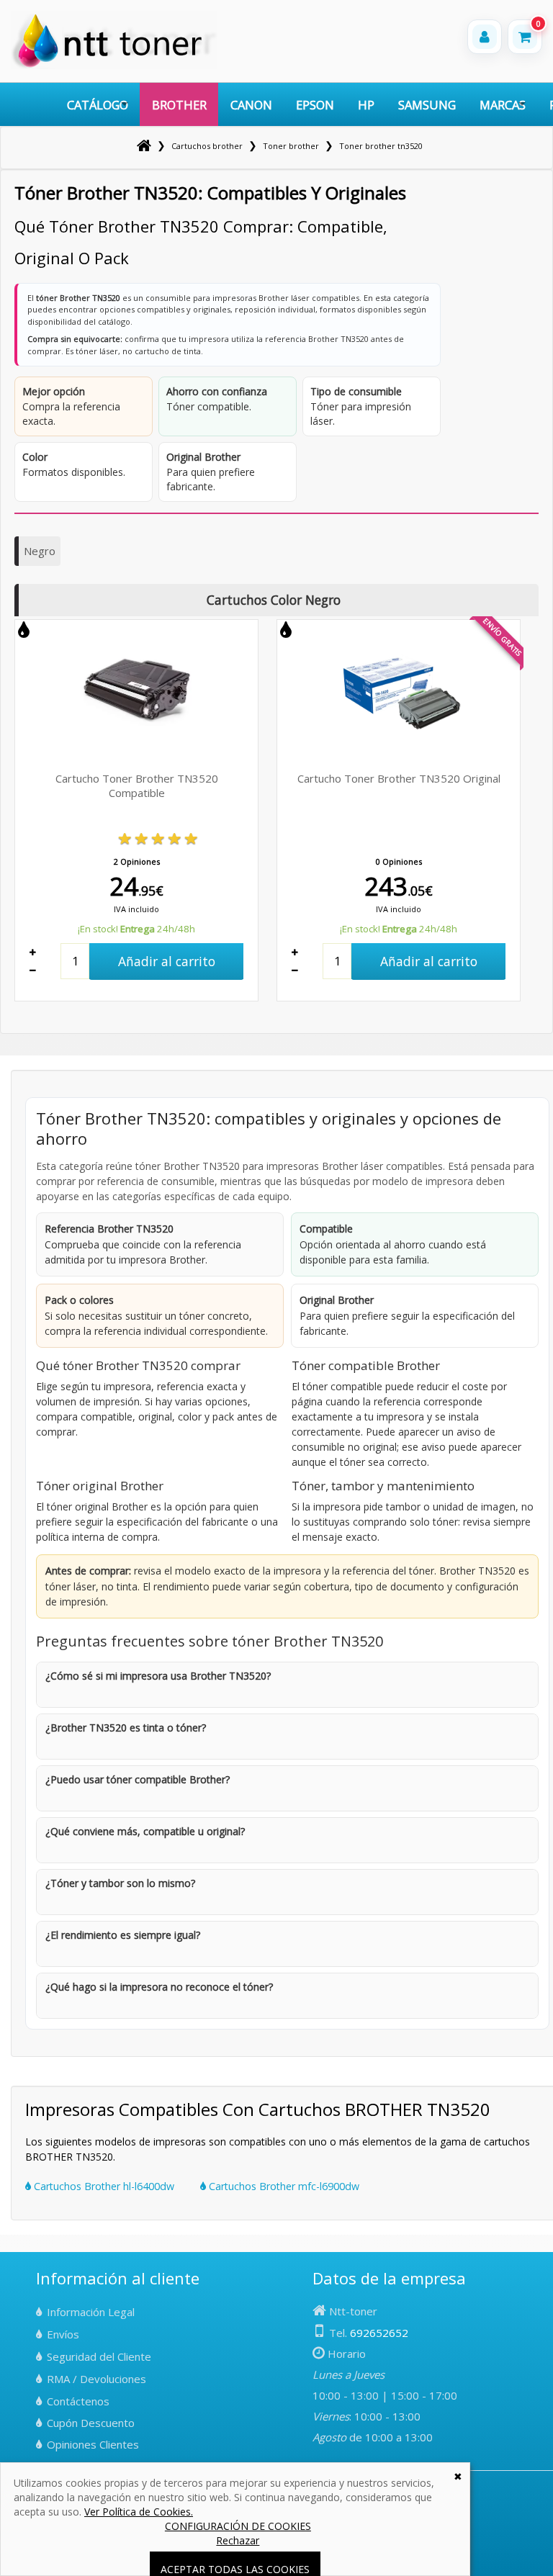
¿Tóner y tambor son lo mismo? (120, 1883)
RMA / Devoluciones (96, 2379)
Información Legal (91, 2312)
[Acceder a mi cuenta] (485, 37)
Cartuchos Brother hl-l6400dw (103, 2186)
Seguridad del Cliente (99, 2356)
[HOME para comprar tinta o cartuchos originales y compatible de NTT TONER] (114, 66)
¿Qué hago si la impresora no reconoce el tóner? (159, 1987)
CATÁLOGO (98, 105)
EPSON (315, 105)
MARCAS (503, 105)
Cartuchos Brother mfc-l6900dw (283, 2186)
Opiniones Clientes (93, 2444)
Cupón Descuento (91, 2423)
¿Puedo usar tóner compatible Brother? (138, 1779)
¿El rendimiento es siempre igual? (123, 1935)
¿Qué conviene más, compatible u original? (145, 1831)
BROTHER (179, 105)
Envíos (63, 2334)
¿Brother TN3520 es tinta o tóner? (126, 1728)
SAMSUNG (427, 105)
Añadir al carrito (167, 961)
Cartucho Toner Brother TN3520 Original (399, 778)
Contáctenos (78, 2401)
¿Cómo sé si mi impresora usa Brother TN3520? (158, 1676)
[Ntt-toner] (144, 146)
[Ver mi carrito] (525, 37)
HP (366, 105)
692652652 (379, 2333)
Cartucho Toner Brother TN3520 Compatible (137, 785)
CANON (251, 105)
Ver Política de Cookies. (139, 2512)
